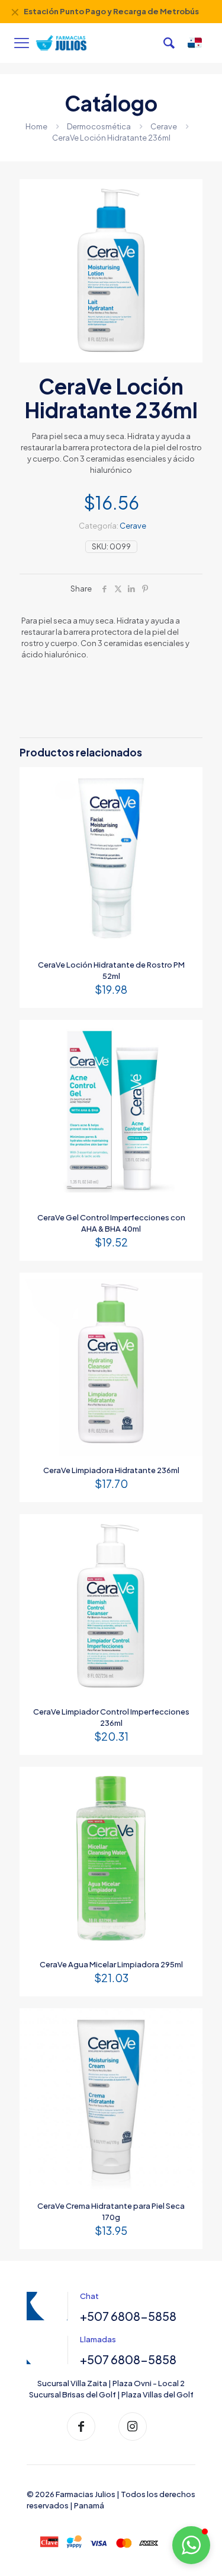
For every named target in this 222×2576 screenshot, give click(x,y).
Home (36, 126)
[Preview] (189, 798)
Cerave (164, 126)
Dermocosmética (99, 126)
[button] (191, 2545)
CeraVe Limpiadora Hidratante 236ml (111, 1470)
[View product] (189, 781)
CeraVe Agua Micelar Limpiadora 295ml (111, 1964)
